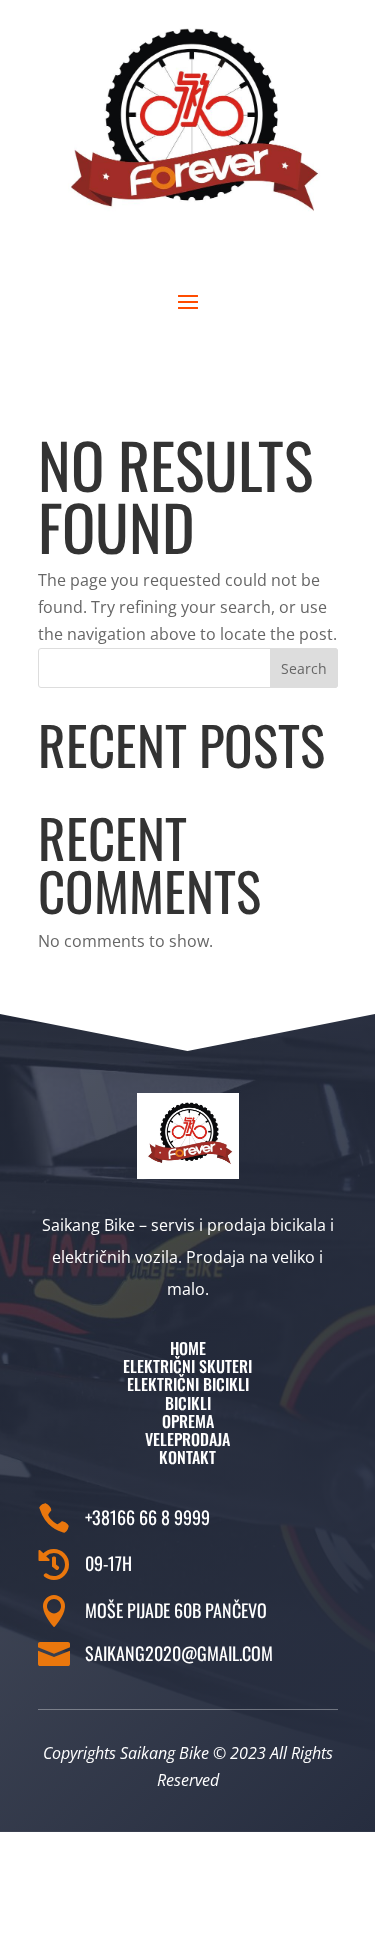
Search (304, 668)
